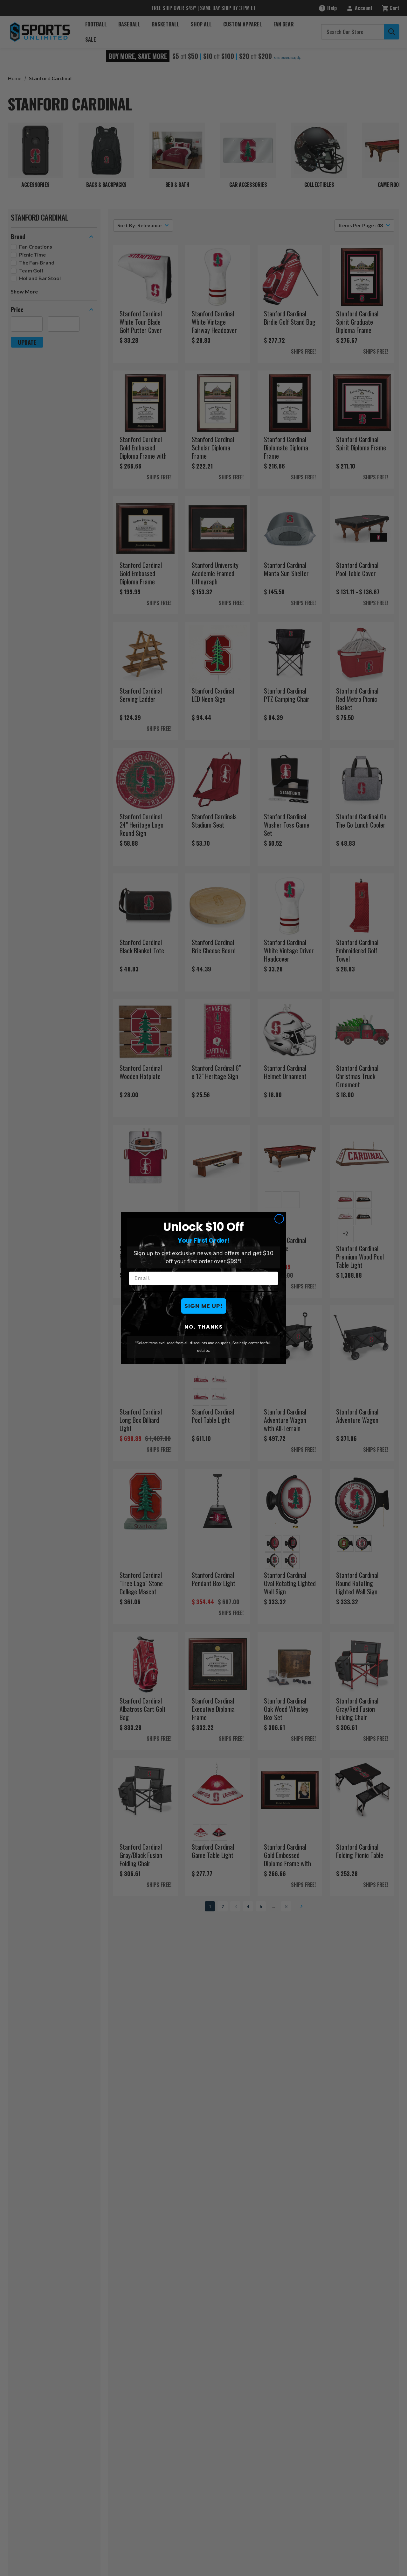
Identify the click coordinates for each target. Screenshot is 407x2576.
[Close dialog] (279, 1219)
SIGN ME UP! (204, 1306)
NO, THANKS (204, 1327)
